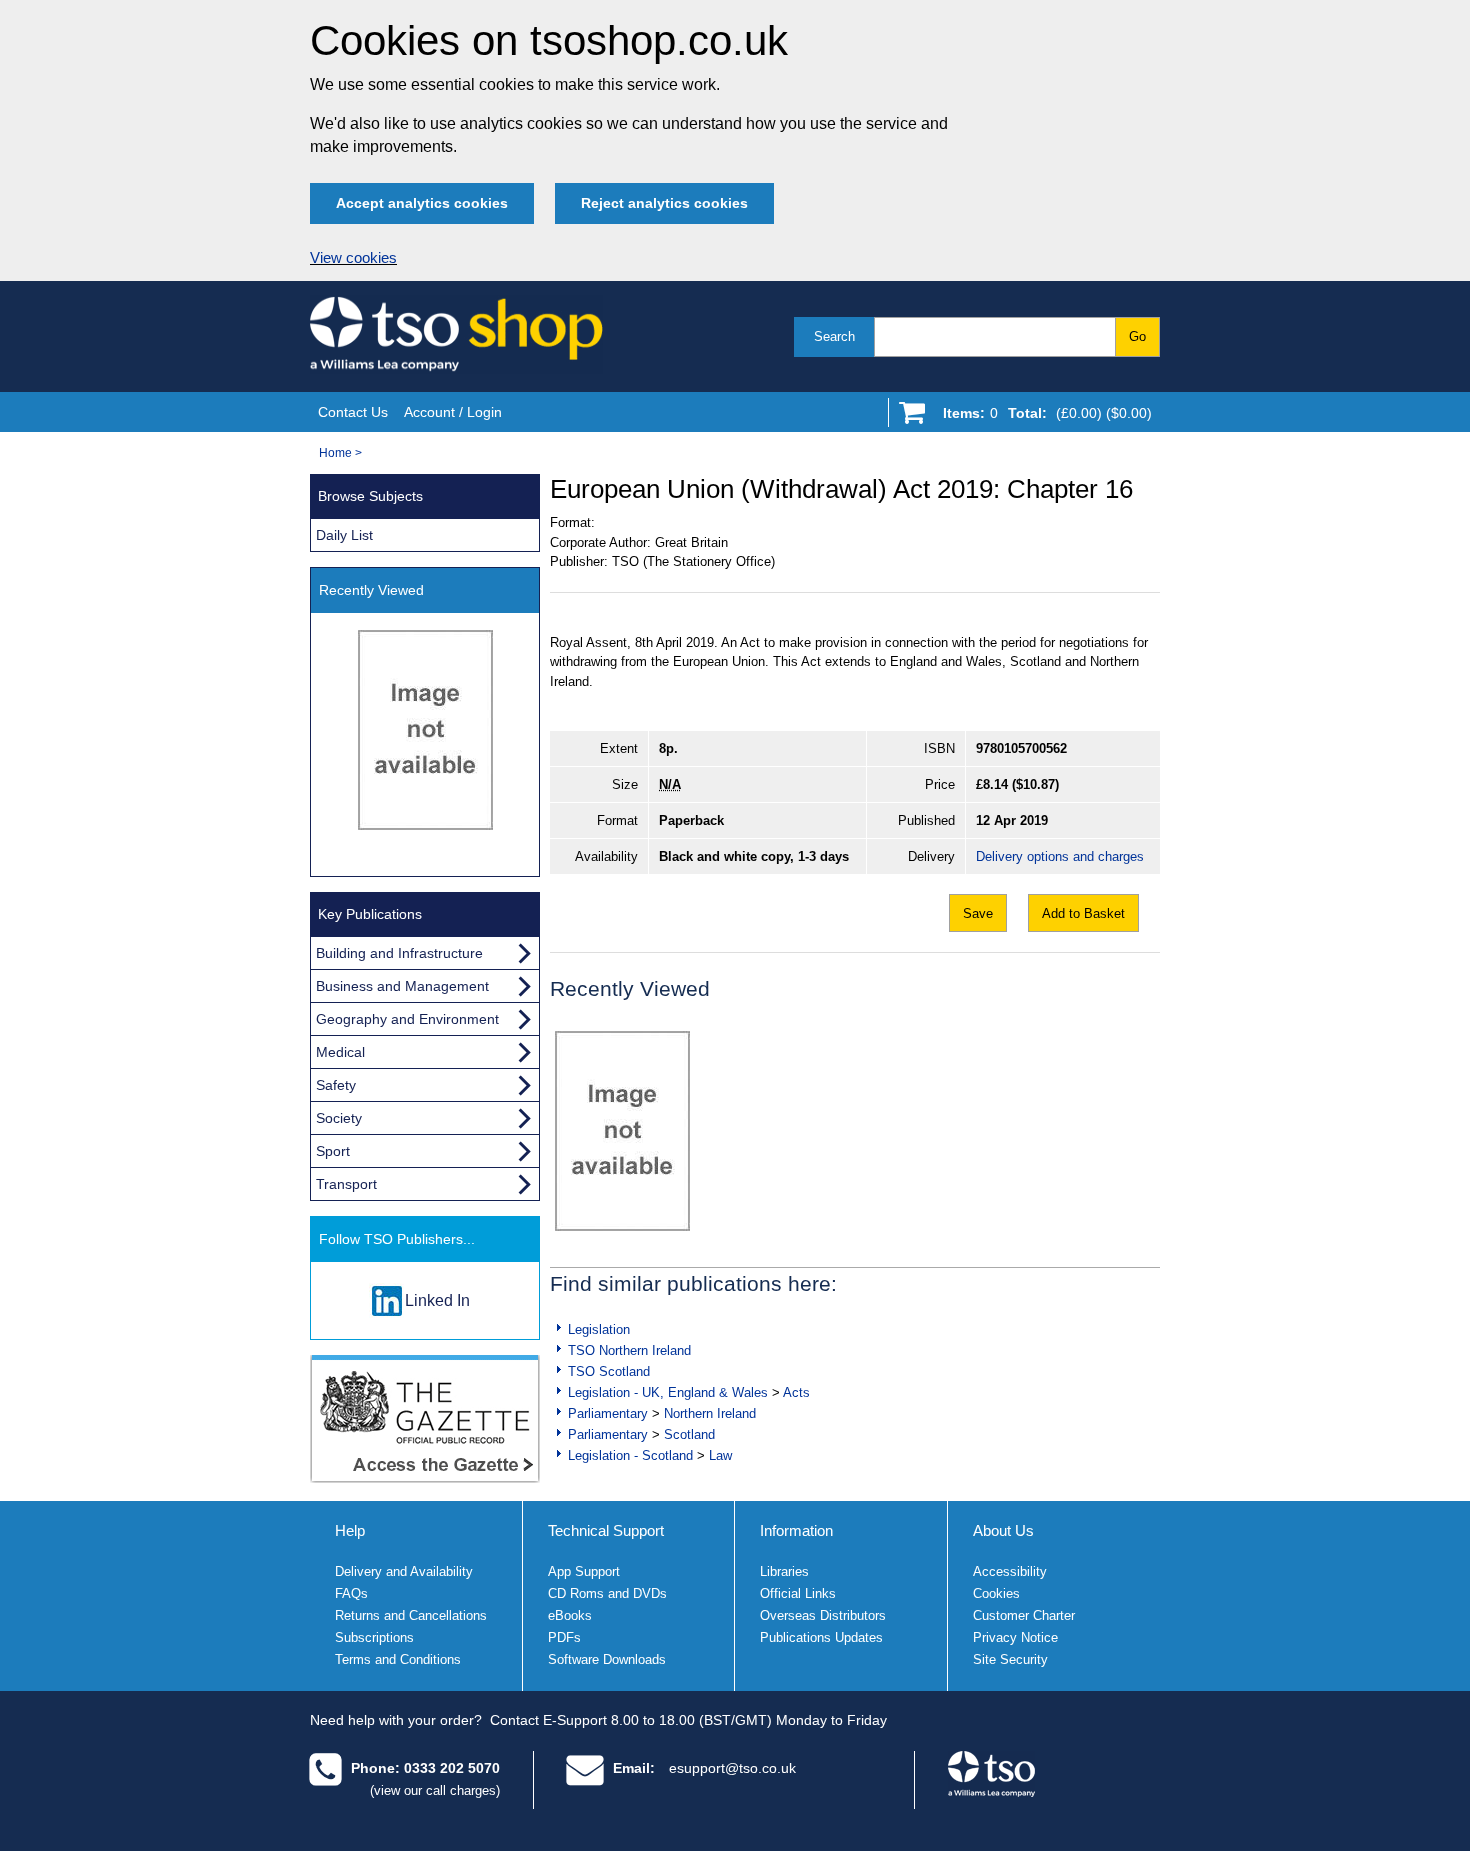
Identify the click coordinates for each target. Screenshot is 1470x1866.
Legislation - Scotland (630, 1455)
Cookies (996, 1593)
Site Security (1010, 1659)
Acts (796, 1392)
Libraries (784, 1571)
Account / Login (453, 412)
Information (796, 1530)
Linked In (437, 1300)
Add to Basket (1083, 913)
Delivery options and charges (1060, 856)
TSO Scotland (609, 1371)
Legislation (599, 1329)
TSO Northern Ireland (629, 1350)
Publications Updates (821, 1637)
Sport (333, 1151)
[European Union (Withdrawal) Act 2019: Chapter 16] (622, 1131)
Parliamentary (608, 1413)
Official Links (798, 1593)
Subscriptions (374, 1637)
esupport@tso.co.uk (732, 1768)
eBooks (570, 1615)
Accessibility (1010, 1571)
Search (834, 336)
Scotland (689, 1434)
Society (339, 1118)
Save (978, 913)
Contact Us (353, 412)
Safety (336, 1085)
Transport (346, 1184)
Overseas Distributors (823, 1615)
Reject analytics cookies (664, 203)
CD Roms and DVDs (607, 1593)
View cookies (353, 258)
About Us (1003, 1530)
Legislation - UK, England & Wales (668, 1392)
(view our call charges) (435, 1790)
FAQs (351, 1593)
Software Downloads (607, 1659)
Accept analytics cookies (422, 203)
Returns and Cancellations (411, 1615)
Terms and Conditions (398, 1659)
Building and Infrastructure (399, 953)
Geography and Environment (407, 1019)
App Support (584, 1571)
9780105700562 (1021, 748)
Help (350, 1530)
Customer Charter (1024, 1615)
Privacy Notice (1015, 1637)
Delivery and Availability (404, 1571)
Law (720, 1455)
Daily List (344, 535)
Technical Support (606, 1530)
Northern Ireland (710, 1413)
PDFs (564, 1637)
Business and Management (402, 986)
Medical (340, 1052)
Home (335, 453)
